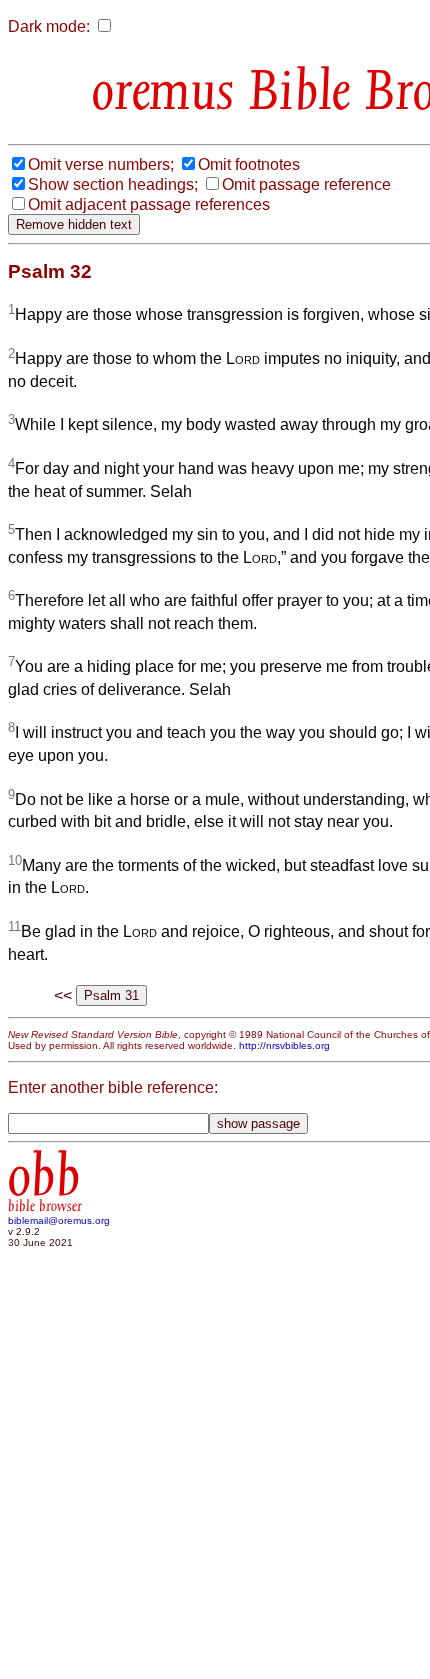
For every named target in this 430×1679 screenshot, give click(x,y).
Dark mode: (49, 26)
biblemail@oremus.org (59, 1220)
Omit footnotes (249, 164)
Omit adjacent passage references (149, 204)
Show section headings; (113, 184)
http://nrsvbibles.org (284, 1045)
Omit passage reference (306, 184)
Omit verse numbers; (101, 164)
